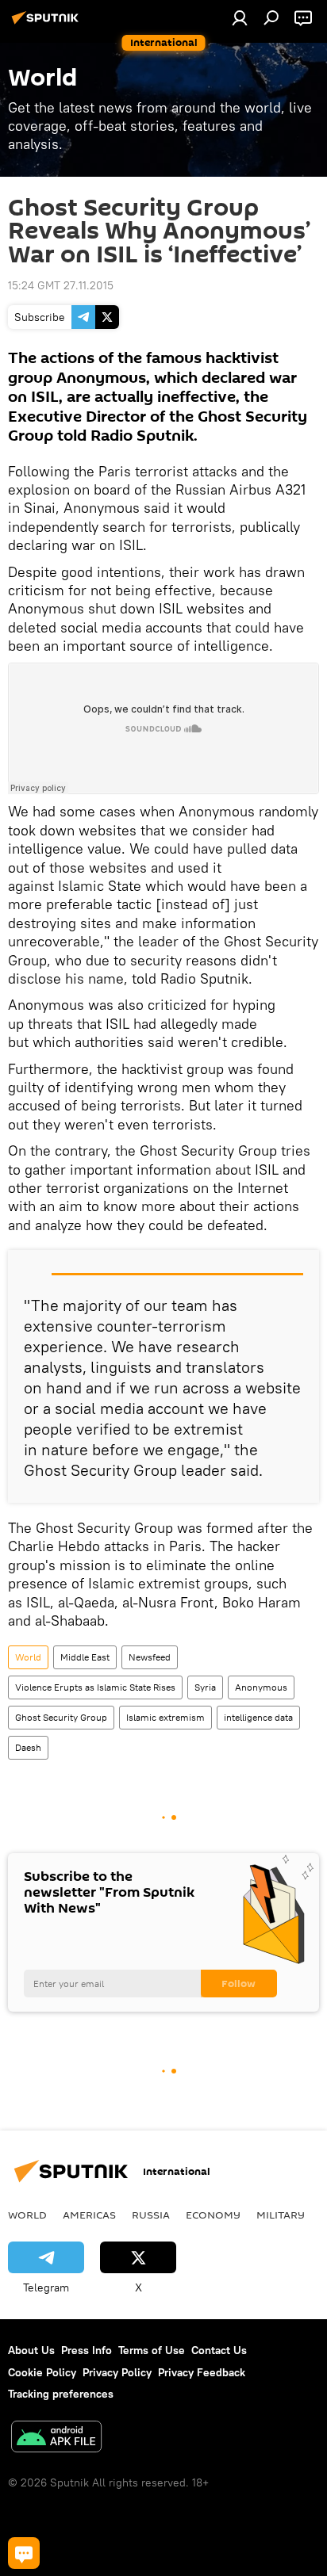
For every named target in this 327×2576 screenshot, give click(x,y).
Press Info (87, 2350)
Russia (151, 2215)
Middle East (85, 1657)
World (28, 1657)
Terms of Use (152, 2350)
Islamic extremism (165, 1717)
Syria (205, 1687)
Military (281, 2215)
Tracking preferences (61, 2394)
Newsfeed (150, 1657)
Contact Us (219, 2350)
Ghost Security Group (61, 1717)
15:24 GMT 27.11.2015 (61, 285)
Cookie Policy (42, 2372)
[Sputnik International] (48, 24)
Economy (213, 2215)
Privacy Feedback (202, 2372)
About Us (31, 2350)
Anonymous (261, 1687)
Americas (89, 2215)
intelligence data (258, 1717)
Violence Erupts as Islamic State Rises (95, 1687)
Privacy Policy (117, 2372)
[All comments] (24, 2553)
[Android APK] (56, 2438)
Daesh (28, 1747)
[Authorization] (240, 17)
